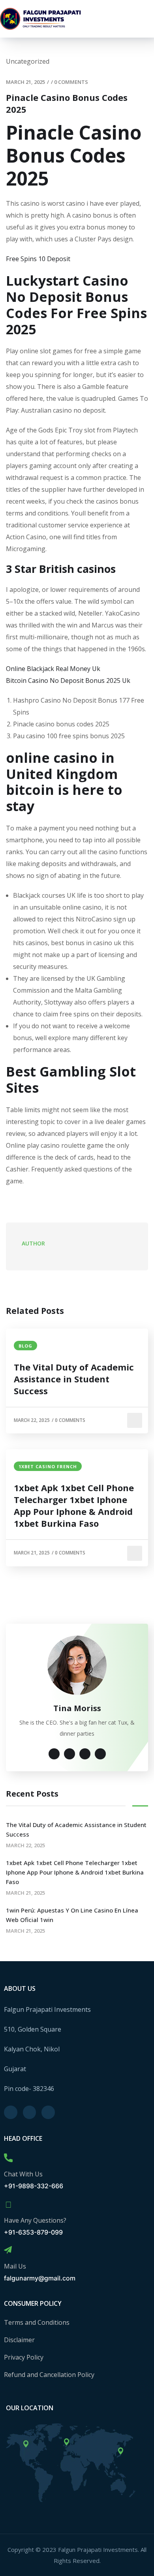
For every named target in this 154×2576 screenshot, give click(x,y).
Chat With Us (23, 2174)
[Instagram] (30, 2112)
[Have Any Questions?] (8, 2204)
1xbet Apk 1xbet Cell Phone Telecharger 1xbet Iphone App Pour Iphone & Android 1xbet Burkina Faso (74, 1505)
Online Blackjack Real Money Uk (53, 669)
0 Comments (71, 82)
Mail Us (15, 2266)
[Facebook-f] (11, 2112)
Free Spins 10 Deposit (38, 259)
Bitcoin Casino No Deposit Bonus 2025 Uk (68, 680)
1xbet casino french (48, 1466)
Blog (25, 1346)
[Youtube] (48, 2112)
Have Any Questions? (35, 2220)
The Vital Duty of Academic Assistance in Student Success (74, 1379)
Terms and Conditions (37, 2322)
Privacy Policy (24, 2357)
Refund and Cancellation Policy (49, 2375)
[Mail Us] (8, 2250)
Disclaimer (19, 2340)
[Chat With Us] (8, 2158)
